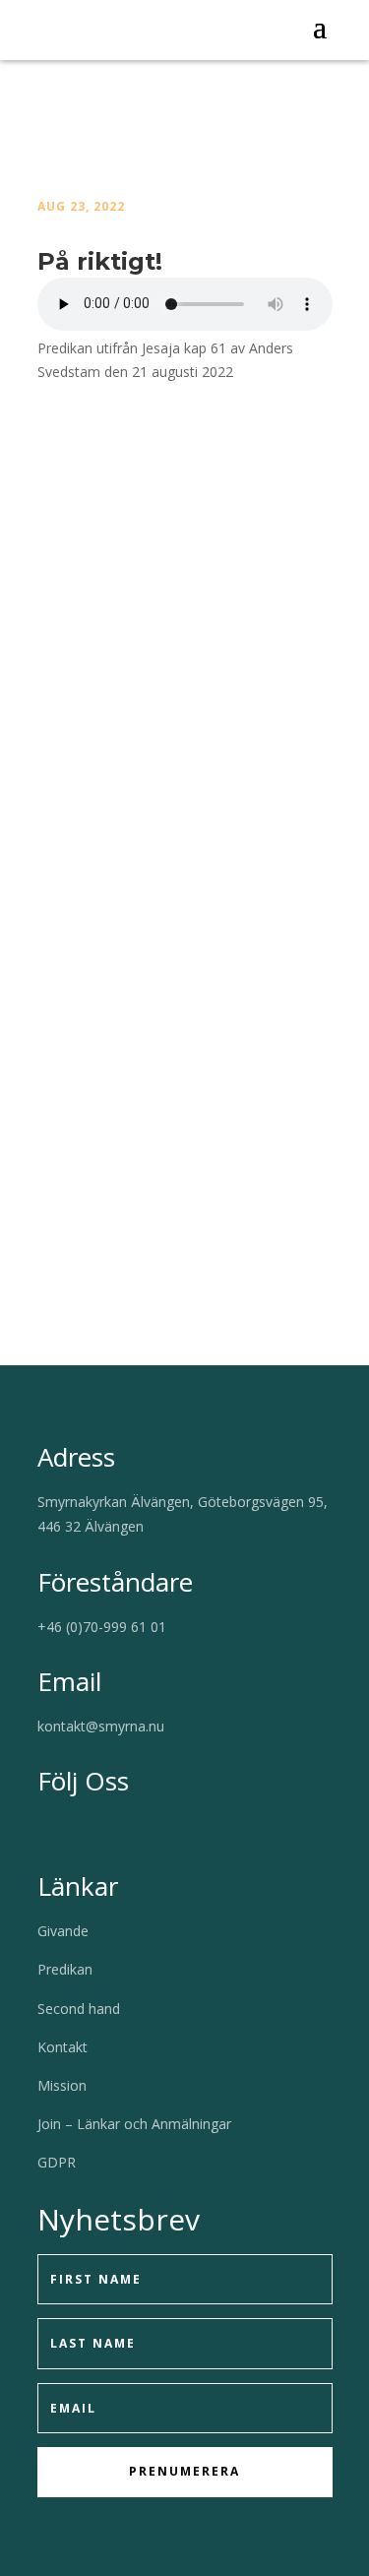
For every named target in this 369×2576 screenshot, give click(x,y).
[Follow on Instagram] (122, 1829)
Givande (63, 1931)
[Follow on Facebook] (43, 1829)
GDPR (57, 2162)
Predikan (65, 1969)
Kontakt (62, 2047)
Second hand (79, 2009)
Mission (62, 2085)
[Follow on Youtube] (83, 1829)
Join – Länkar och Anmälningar (134, 2124)
